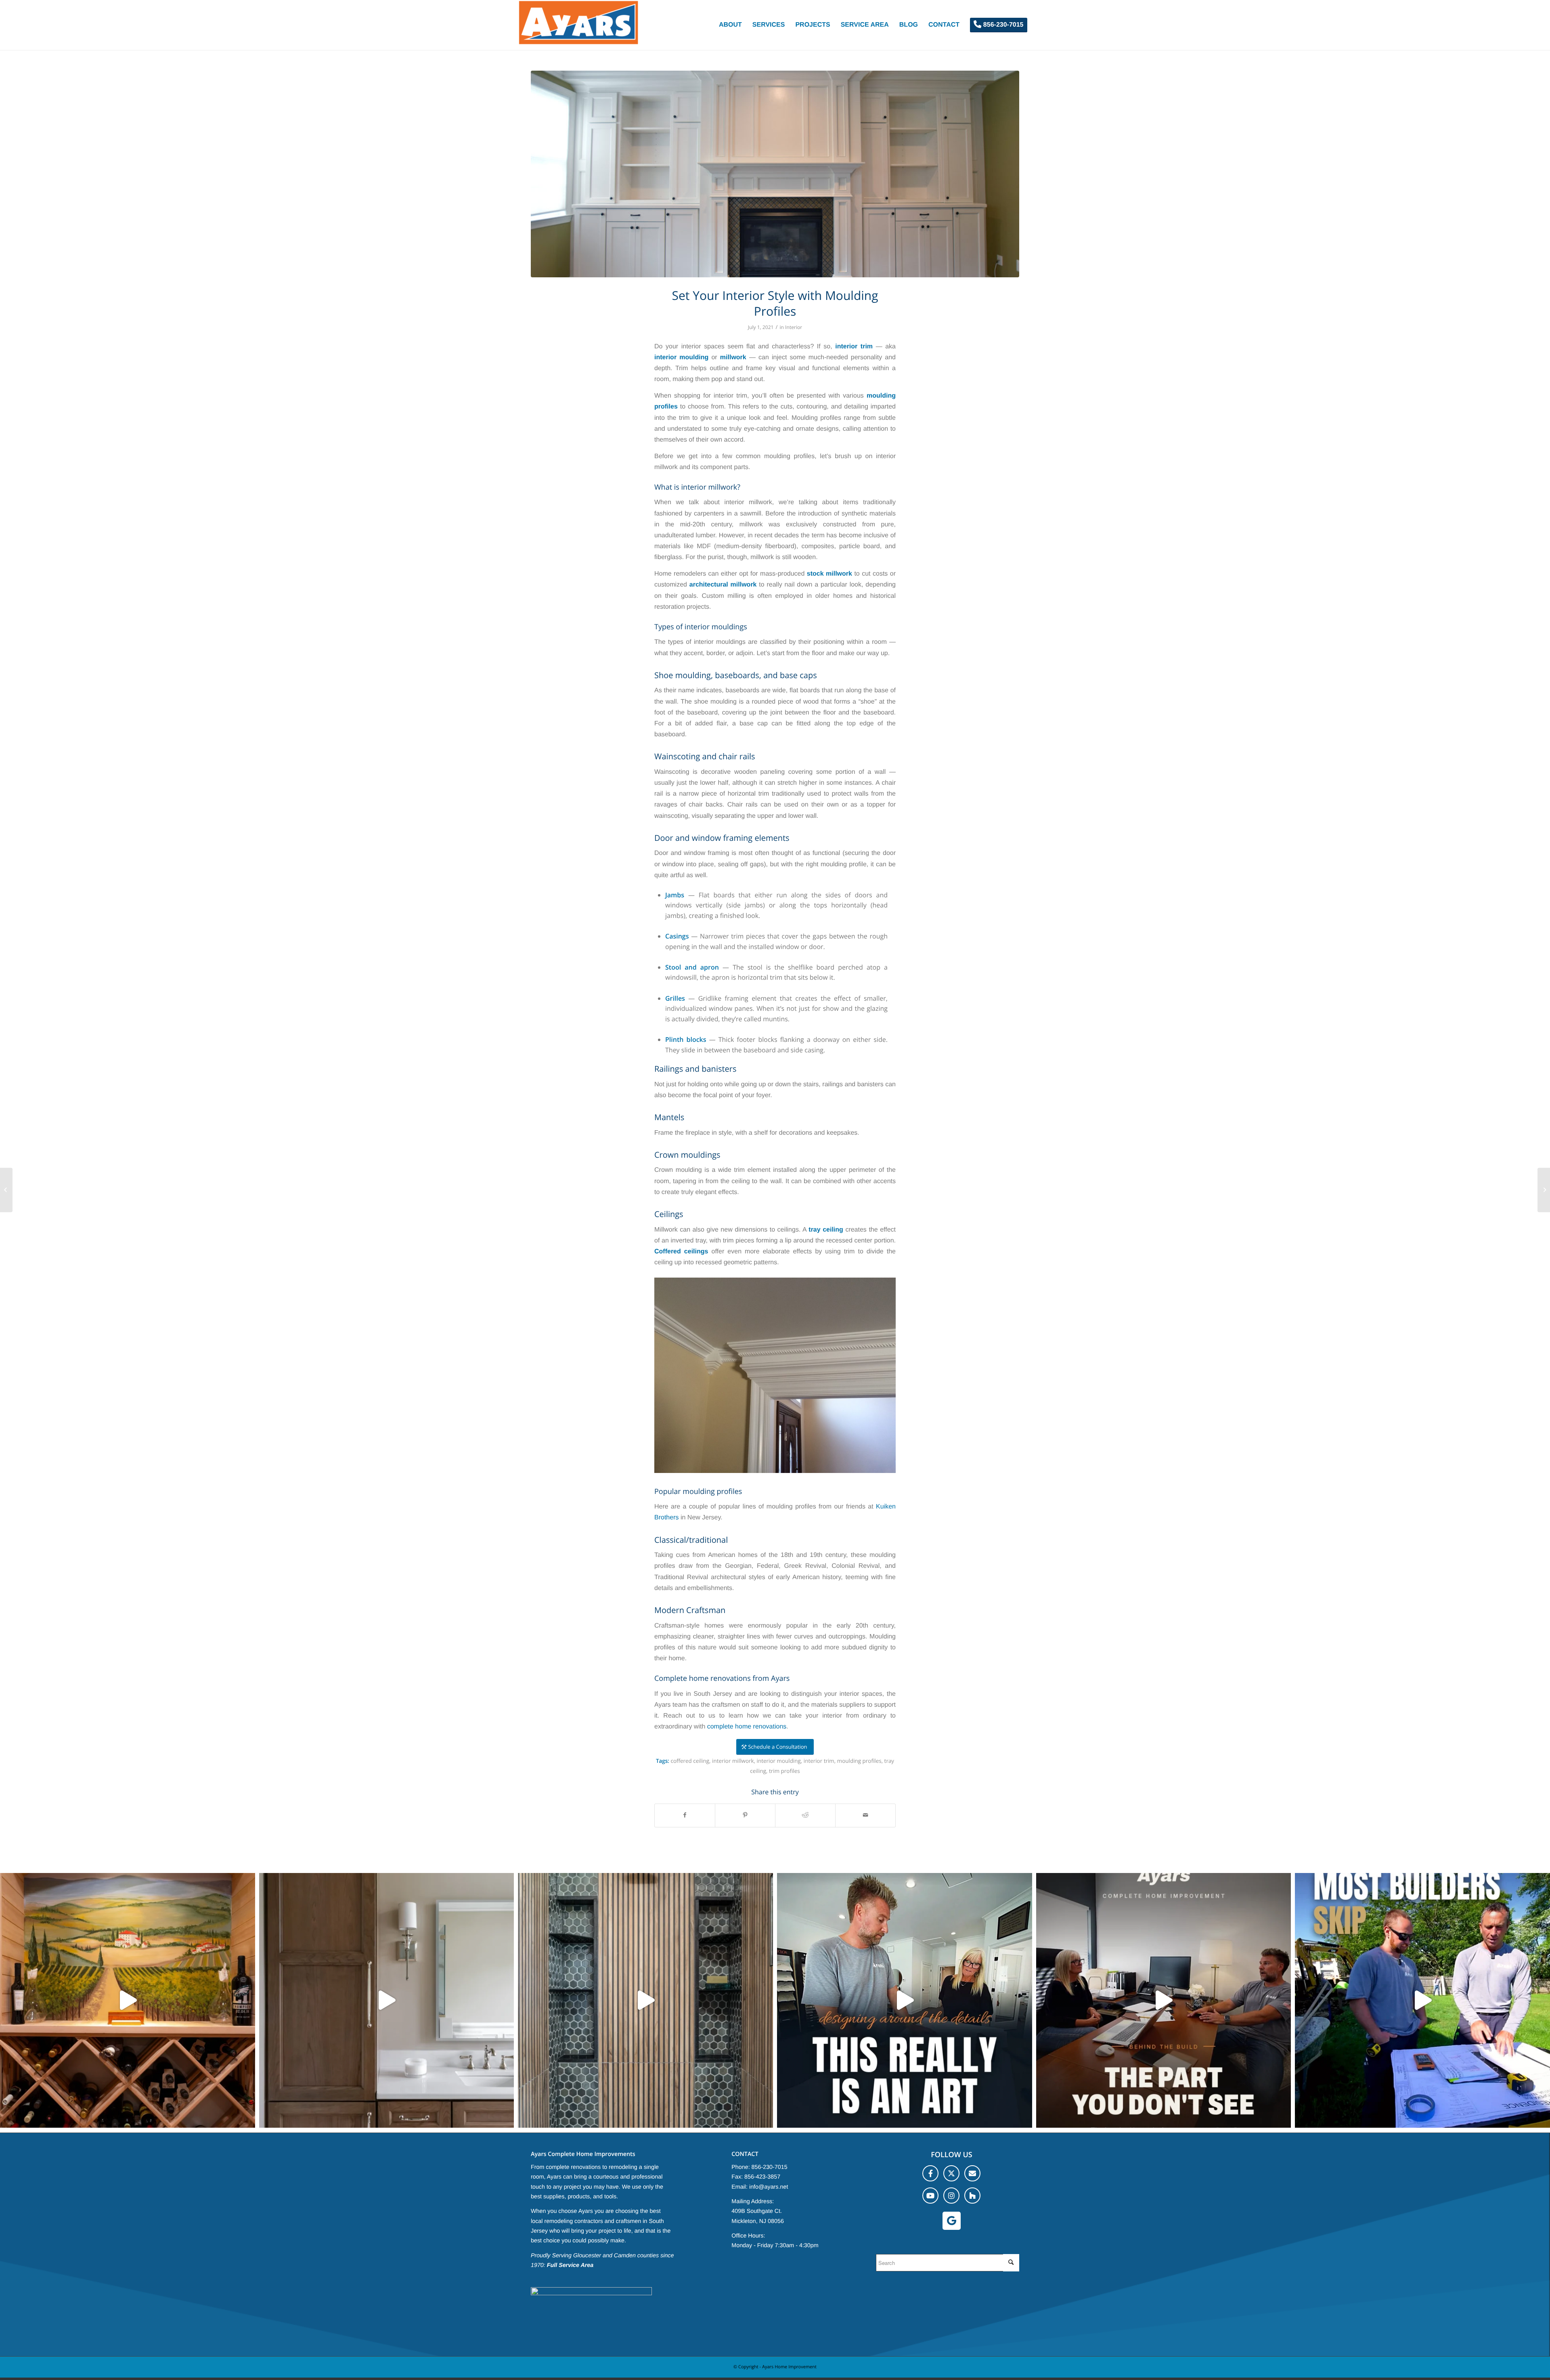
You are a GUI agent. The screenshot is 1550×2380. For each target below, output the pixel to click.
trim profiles (784, 1771)
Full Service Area (570, 2265)
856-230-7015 (770, 2167)
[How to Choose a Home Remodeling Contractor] (1544, 1190)
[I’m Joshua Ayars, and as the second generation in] (128, 2001)
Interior (794, 327)
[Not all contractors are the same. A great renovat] (387, 2001)
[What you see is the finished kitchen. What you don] (1164, 2001)
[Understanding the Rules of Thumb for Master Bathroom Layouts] (6, 1190)
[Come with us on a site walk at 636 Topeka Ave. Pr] (1422, 2001)
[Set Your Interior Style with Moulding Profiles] (775, 174)
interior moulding (779, 1761)
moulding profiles (859, 1761)
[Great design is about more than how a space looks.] (645, 2001)
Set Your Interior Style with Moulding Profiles (775, 303)
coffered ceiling (690, 1761)
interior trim (819, 1761)
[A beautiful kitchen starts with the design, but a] (905, 2001)
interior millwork (733, 1761)
